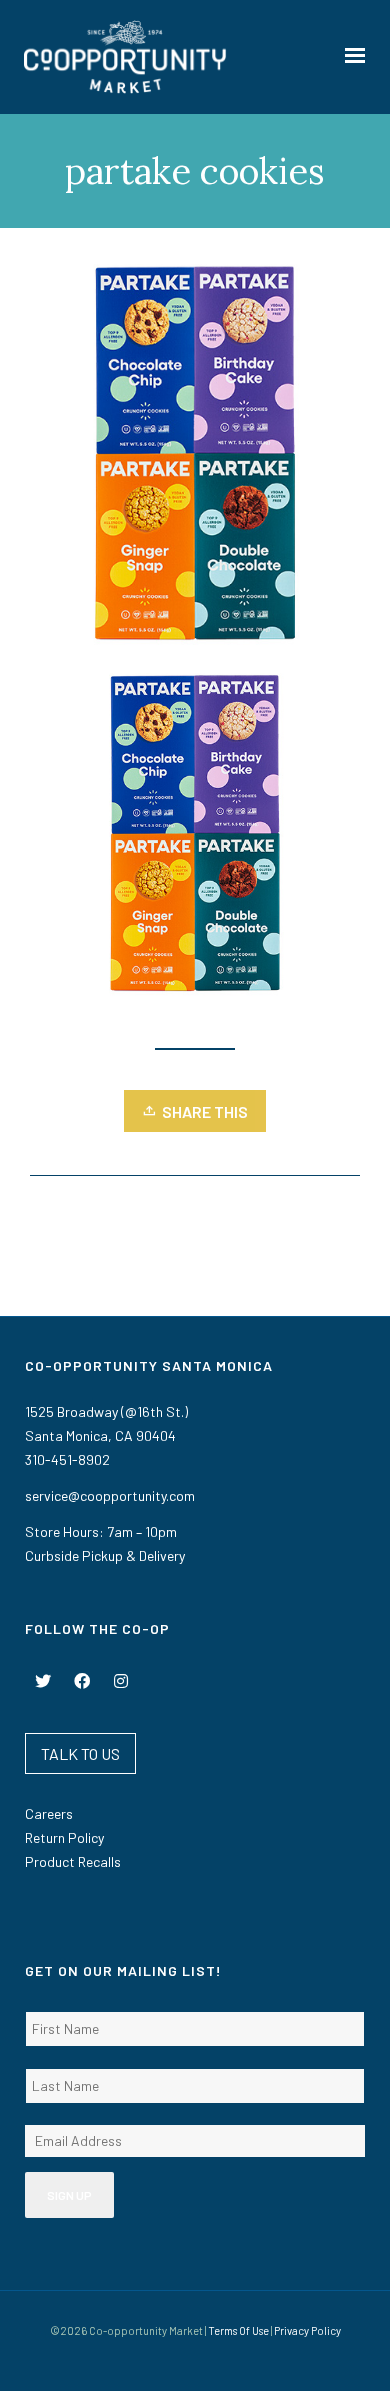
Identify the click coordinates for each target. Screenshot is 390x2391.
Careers (49, 1813)
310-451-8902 (67, 1459)
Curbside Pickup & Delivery (105, 1555)
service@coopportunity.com (110, 1495)
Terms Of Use (238, 2330)
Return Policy (64, 1837)
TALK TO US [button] (80, 1753)
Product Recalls (73, 1861)
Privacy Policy (307, 2330)
